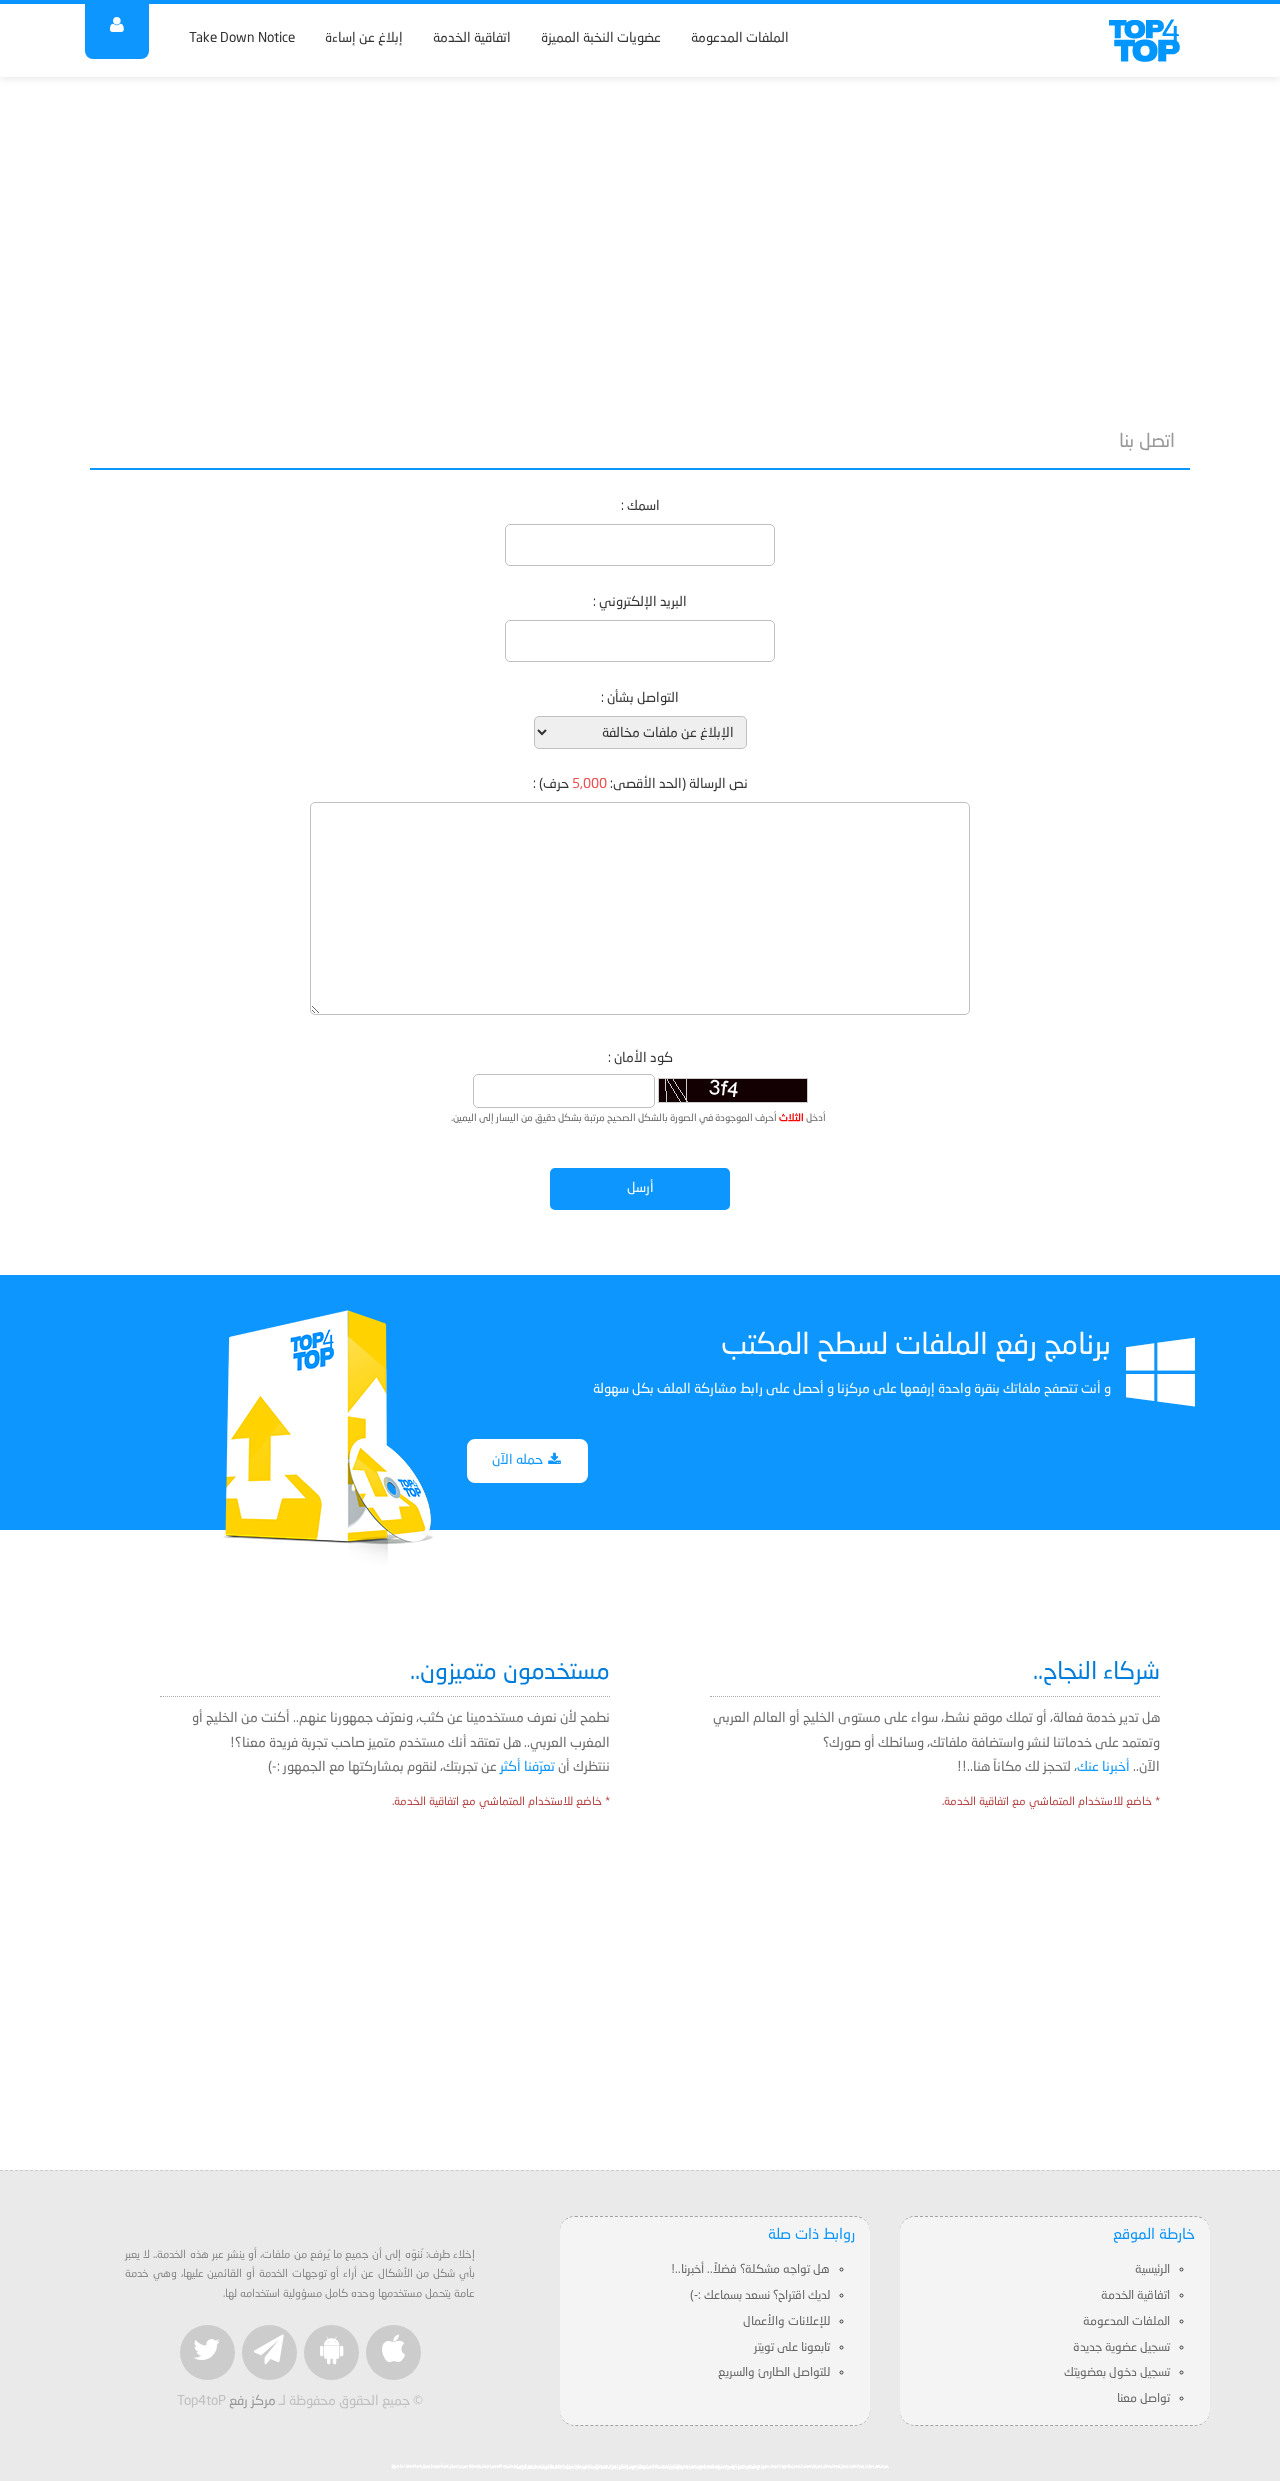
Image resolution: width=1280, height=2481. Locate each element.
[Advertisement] (640, 242)
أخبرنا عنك (1103, 1767)
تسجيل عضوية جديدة (1121, 2348)
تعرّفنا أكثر (527, 1767)
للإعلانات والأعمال (786, 2322)
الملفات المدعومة (740, 38)
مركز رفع (252, 2401)
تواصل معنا (1143, 2399)
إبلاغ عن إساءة (364, 38)
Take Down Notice (242, 38)
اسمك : (640, 506)
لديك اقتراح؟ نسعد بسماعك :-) (760, 2296)
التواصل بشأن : (640, 698)
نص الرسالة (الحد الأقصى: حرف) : (640, 784)
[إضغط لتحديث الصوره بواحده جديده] (733, 1090)
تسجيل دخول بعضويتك (1117, 2373)
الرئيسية (1152, 2270)
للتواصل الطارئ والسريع (774, 2373)
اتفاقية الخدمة (472, 38)
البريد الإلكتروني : (640, 602)
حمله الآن (519, 1460)
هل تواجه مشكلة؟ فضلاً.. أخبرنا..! (750, 2270)
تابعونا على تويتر (792, 2348)
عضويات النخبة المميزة (601, 38)
